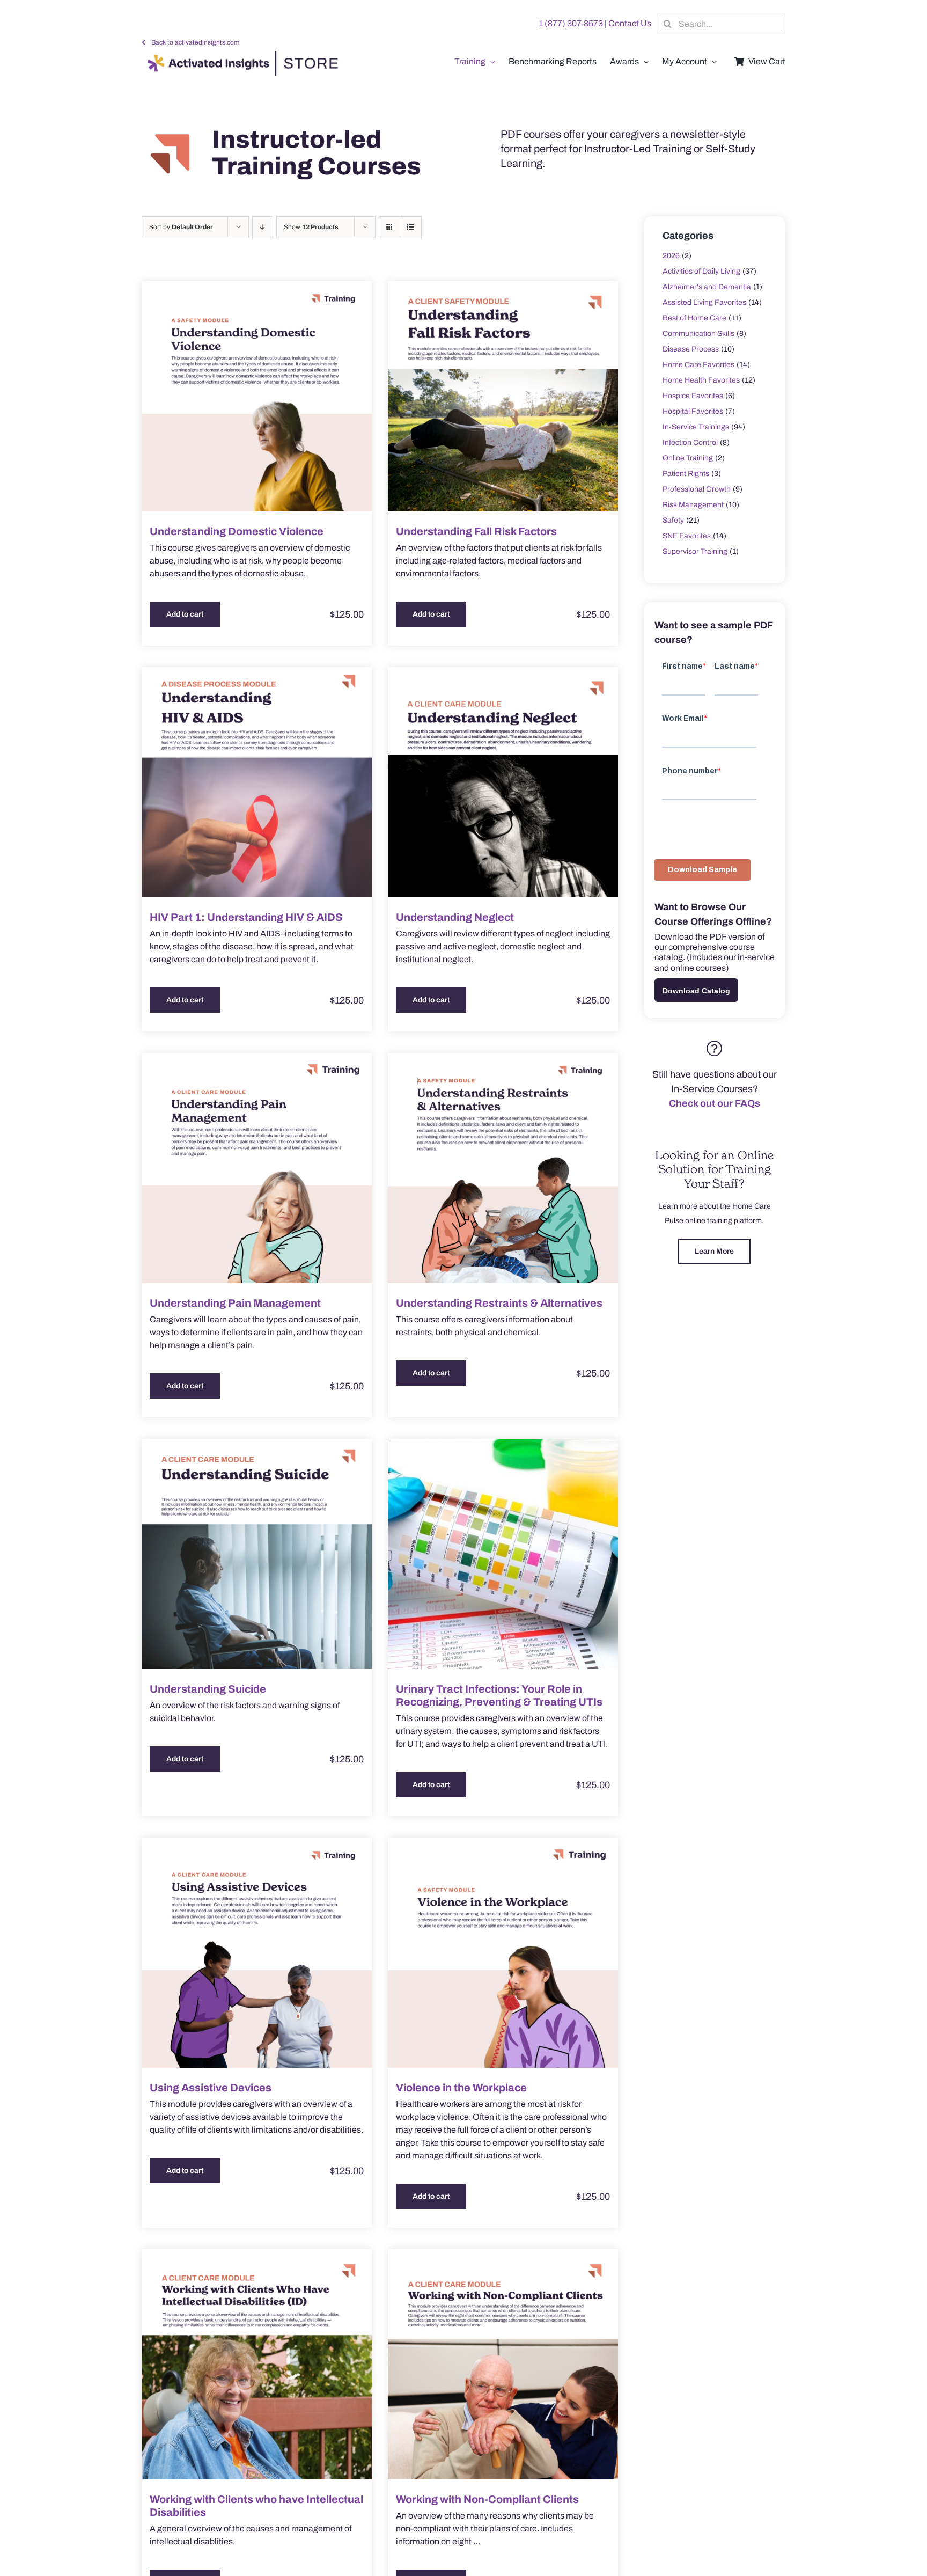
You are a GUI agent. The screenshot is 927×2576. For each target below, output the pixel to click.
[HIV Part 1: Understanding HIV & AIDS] (257, 782)
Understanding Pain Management (235, 1303)
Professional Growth (697, 489)
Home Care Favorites (698, 365)
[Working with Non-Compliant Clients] (503, 2364)
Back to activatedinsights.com (195, 42)
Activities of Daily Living (701, 271)
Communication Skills (698, 334)
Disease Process (691, 349)
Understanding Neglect (455, 917)
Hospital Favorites (693, 411)
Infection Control (690, 442)
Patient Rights (686, 474)
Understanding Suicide (208, 1689)
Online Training (688, 458)
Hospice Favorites (693, 396)
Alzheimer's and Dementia (707, 287)
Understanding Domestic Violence (237, 531)
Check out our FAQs (715, 1103)
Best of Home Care (694, 318)
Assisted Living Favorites (704, 302)
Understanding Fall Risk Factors (476, 531)
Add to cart (185, 614)
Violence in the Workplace (461, 2088)
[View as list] (411, 227)
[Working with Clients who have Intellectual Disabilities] (257, 2364)
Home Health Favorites (701, 380)
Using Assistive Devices (211, 2088)
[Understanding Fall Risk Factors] (503, 396)
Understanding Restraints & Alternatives (499, 1303)
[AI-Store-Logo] (240, 56)
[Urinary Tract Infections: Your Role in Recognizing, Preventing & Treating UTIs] (503, 1554)
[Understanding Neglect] (503, 782)
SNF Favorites (687, 536)
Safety (673, 520)
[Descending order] (263, 227)
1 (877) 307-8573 (571, 23)
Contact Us (630, 23)
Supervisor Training (695, 551)
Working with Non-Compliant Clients (487, 2499)
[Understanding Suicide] (257, 1554)
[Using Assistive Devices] (257, 1953)
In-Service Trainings (696, 427)
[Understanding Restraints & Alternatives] (503, 1168)
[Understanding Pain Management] (257, 1168)
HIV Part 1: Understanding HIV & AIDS (246, 917)
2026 (671, 256)
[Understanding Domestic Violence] (257, 396)
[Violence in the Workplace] (503, 1953)
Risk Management (693, 505)
